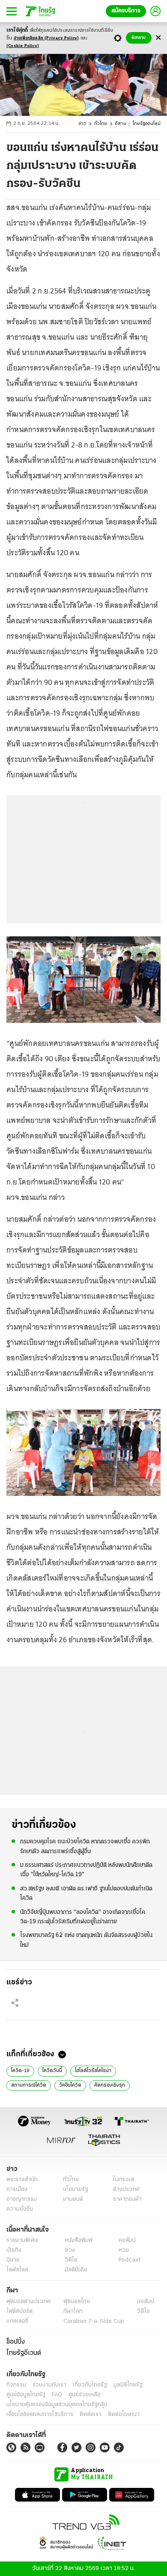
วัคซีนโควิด (70, 2085)
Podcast (130, 2260)
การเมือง (17, 2190)
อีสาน (121, 124)
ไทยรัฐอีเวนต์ (24, 2353)
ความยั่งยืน (20, 2209)
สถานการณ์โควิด (29, 2085)
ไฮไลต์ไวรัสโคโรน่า (93, 2071)
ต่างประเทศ (126, 2190)
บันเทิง (14, 2250)
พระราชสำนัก (22, 2180)
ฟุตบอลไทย (77, 2302)
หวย (124, 2250)
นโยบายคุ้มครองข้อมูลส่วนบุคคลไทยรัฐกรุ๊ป (57, 2405)
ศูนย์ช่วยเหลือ (85, 2395)
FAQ (57, 2395)
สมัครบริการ (126, 11)
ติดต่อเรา (91, 2415)
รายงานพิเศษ (22, 2240)
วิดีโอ (71, 2260)
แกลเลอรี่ (17, 2321)
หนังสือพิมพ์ (79, 2240)
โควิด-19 (20, 2071)
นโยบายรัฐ (76, 2190)
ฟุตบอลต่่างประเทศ (28, 2302)
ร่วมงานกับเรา (49, 2385)
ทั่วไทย (101, 124)
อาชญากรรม (22, 2199)
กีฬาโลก (73, 2311)
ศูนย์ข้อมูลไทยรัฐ (26, 2395)
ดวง (70, 2250)
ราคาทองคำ (127, 2199)
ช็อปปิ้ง (16, 2342)
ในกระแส (124, 2180)
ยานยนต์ (73, 2199)
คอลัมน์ (127, 2240)
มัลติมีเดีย (76, 2270)
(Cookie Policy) (23, 46)
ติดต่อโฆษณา (124, 2415)
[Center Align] (158, 38)
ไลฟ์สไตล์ (17, 2270)
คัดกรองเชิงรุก (110, 2085)
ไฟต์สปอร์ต (19, 2311)
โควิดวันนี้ (52, 2071)
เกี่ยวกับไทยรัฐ (90, 2385)
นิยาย (13, 2260)
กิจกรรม (16, 2385)
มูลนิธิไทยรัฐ (128, 2385)
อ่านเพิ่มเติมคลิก (46, 38)
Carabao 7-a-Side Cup (94, 2321)
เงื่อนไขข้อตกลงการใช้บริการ (40, 2415)
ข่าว (82, 124)
